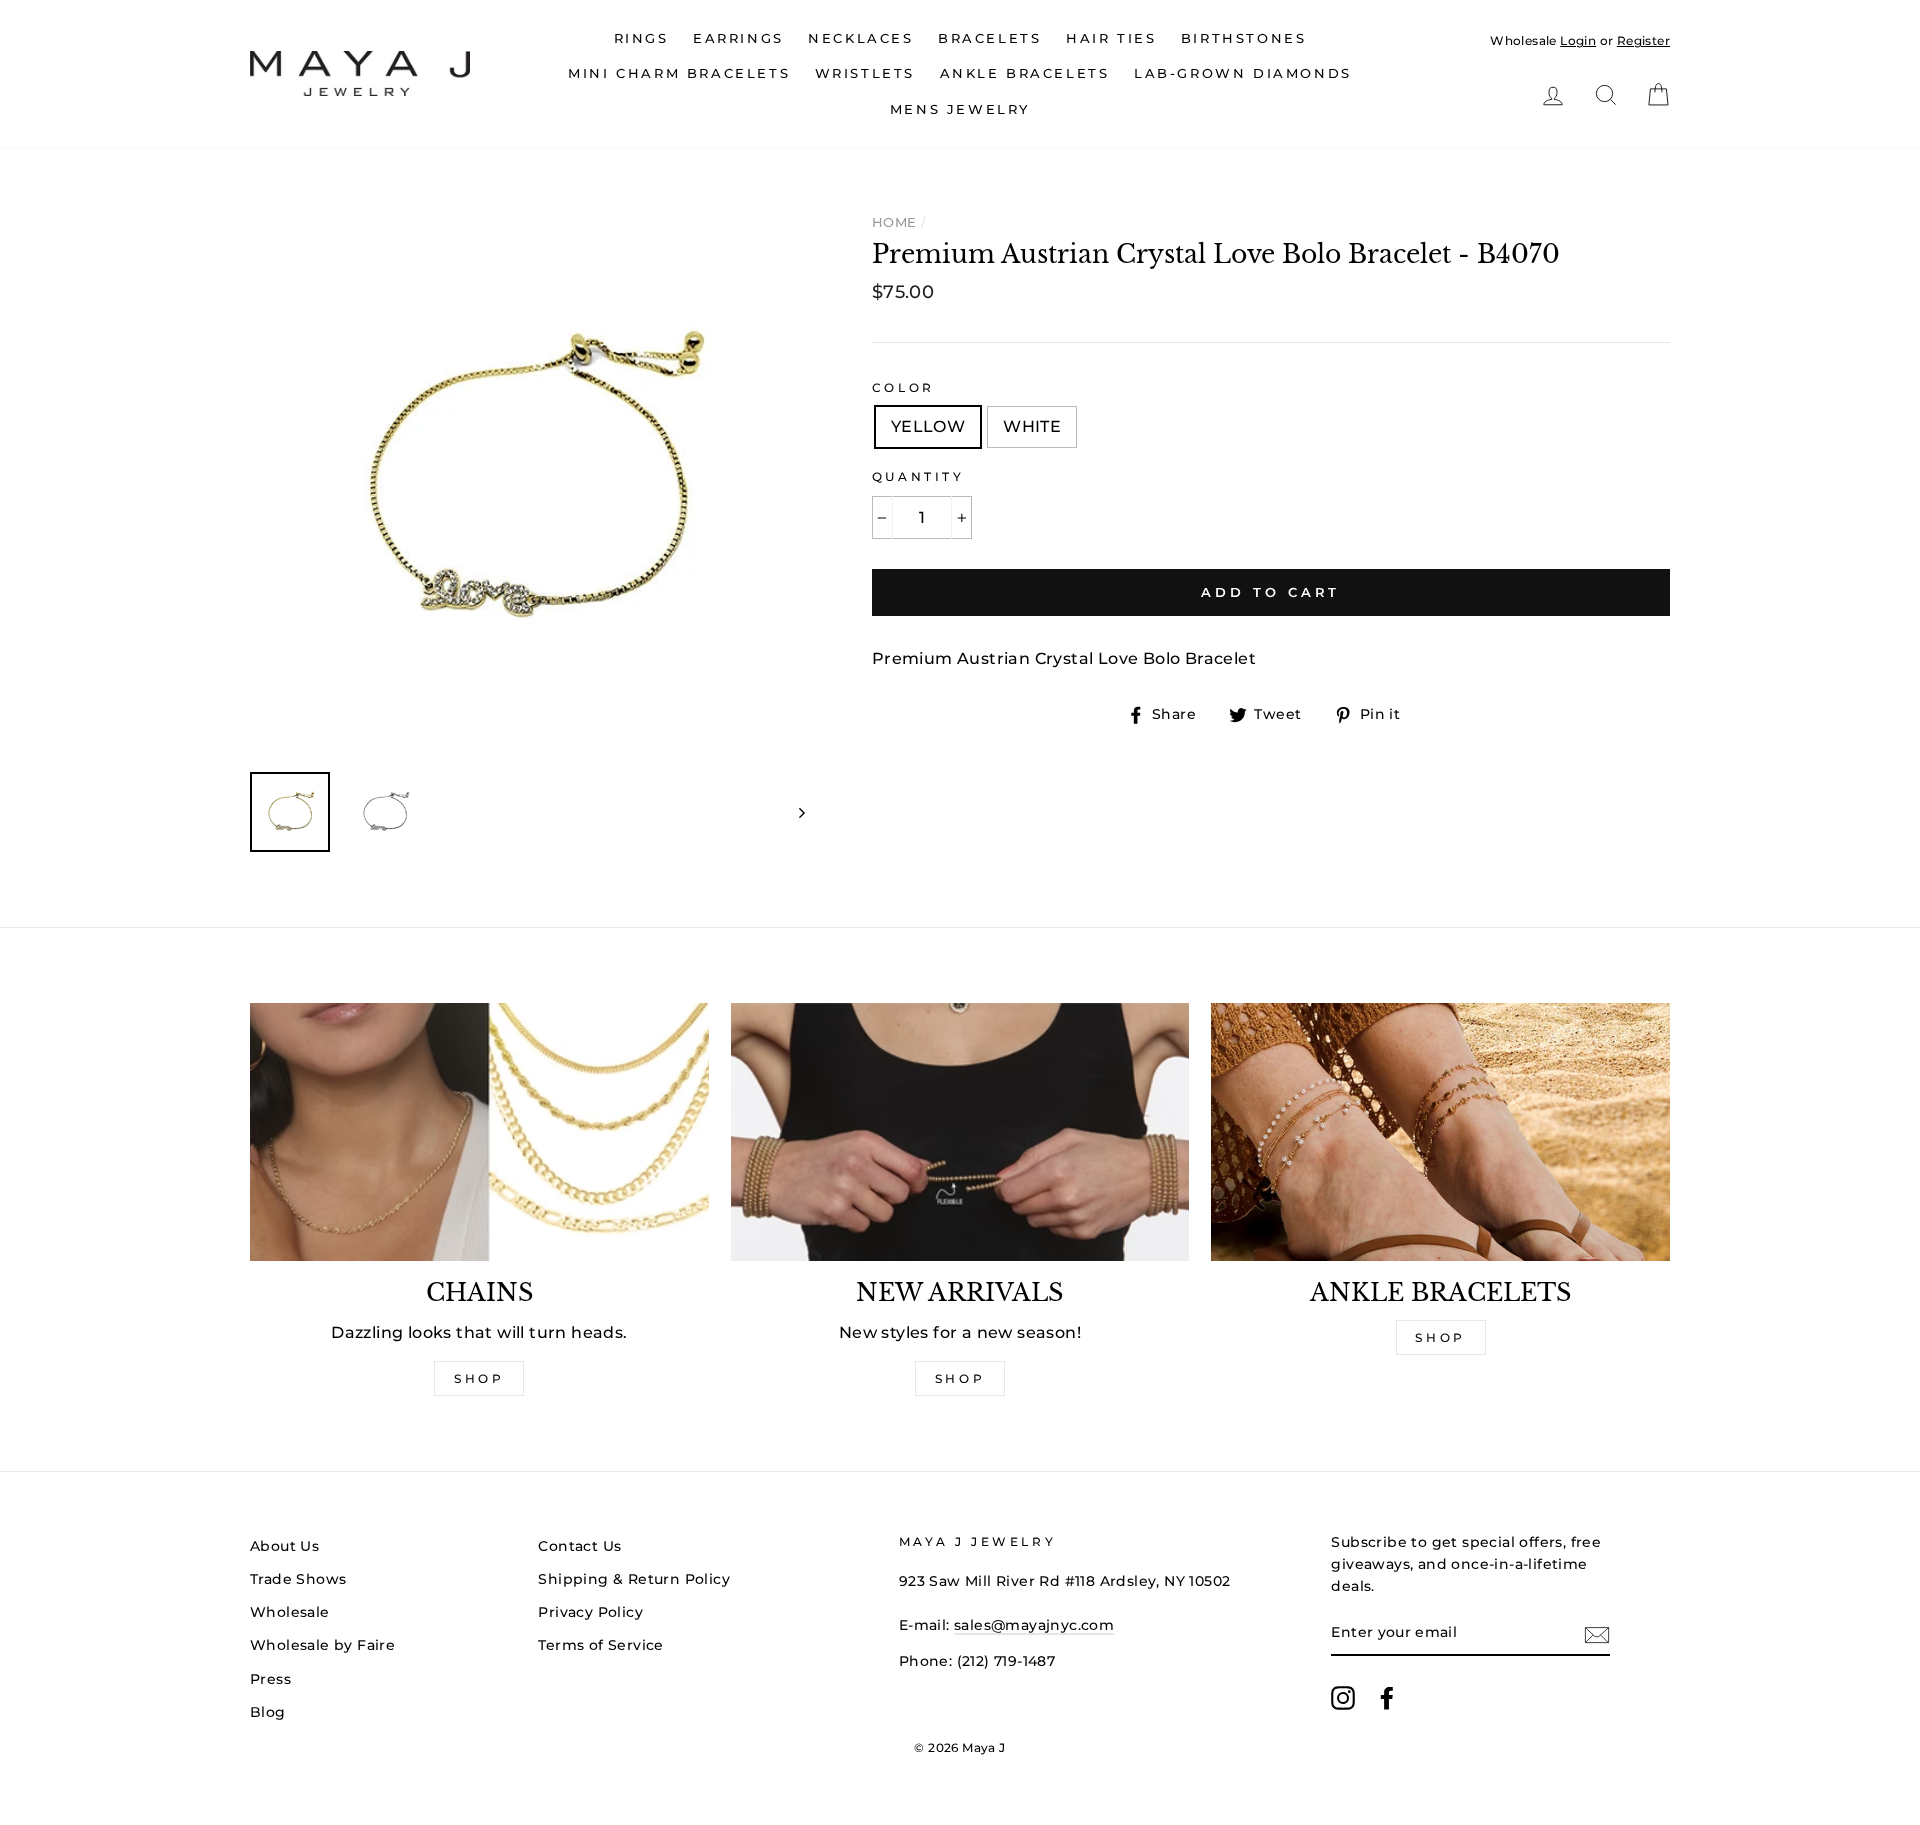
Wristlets (865, 73)
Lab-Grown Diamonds (1243, 73)
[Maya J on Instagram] (1343, 1698)
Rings (641, 38)
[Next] (792, 812)
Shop (479, 1378)
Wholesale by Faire (322, 1645)
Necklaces (860, 38)
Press (270, 1679)
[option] (527, 479)
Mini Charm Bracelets (679, 73)
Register (1643, 40)
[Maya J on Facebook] (1387, 1698)
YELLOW (928, 426)
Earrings (738, 38)
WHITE (1032, 426)
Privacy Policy (590, 1612)
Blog (268, 1712)
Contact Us (579, 1546)
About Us (284, 1546)
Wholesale (1523, 40)
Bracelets (989, 38)
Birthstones (1244, 38)
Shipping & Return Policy (634, 1579)
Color (903, 387)
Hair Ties (1111, 38)
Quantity (918, 476)
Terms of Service (600, 1645)
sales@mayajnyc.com (1034, 1625)
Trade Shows (298, 1579)
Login (1578, 40)
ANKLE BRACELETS (1025, 73)
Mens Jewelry (960, 109)
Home (894, 222)
